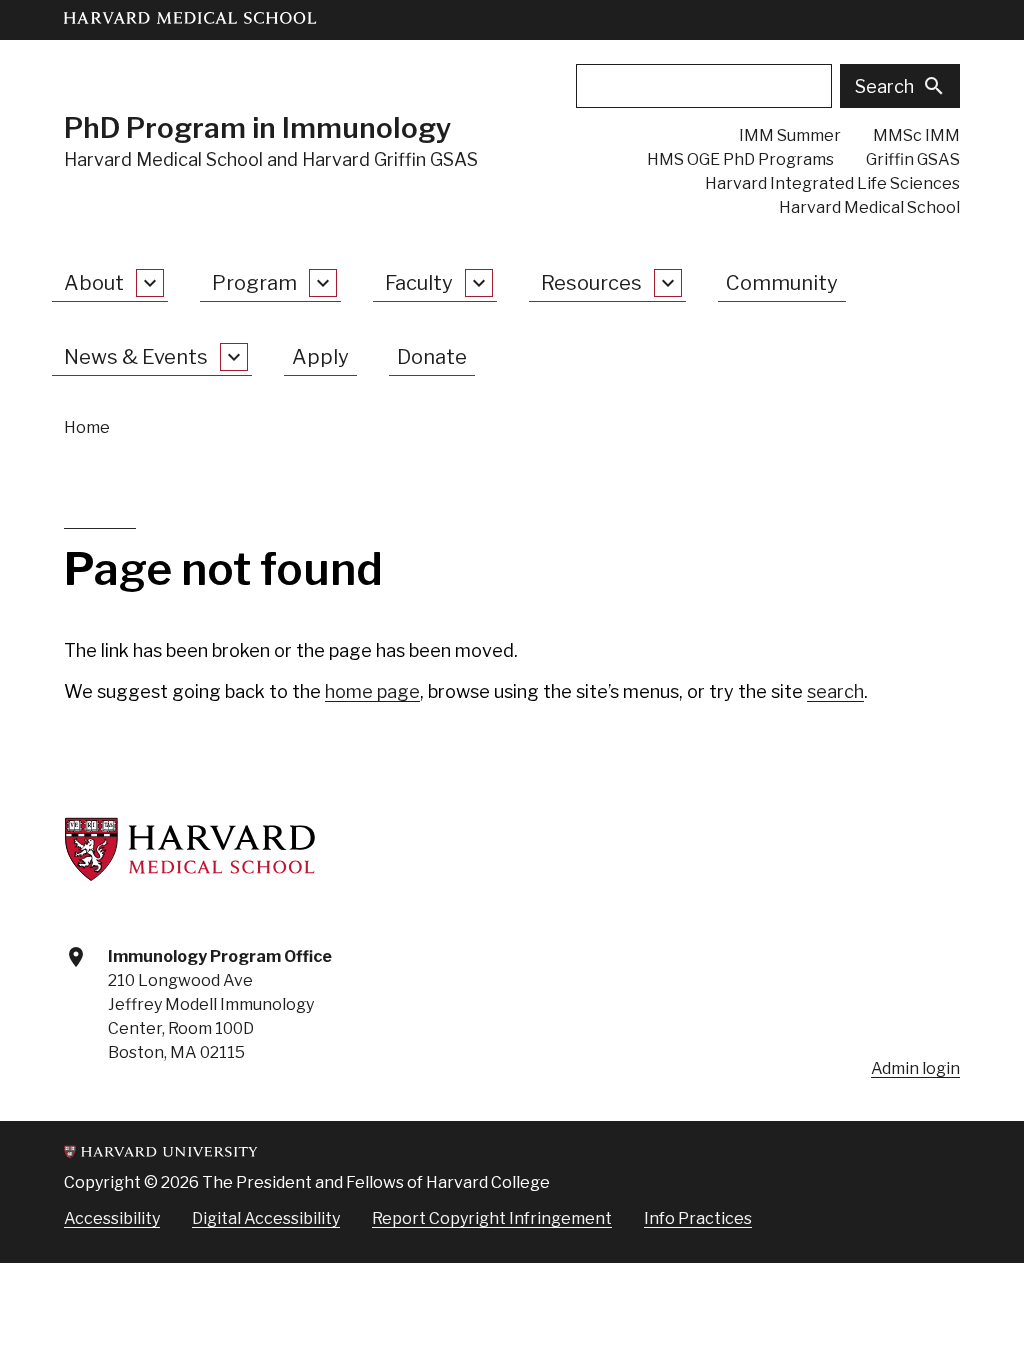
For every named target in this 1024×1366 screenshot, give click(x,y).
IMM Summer (790, 135)
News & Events (136, 357)
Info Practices (698, 1218)
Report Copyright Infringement (492, 1218)
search (835, 691)
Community (782, 283)
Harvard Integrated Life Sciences (832, 183)
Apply (320, 357)
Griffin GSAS (913, 159)
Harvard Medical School (869, 207)
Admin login (915, 1068)
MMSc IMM (916, 135)
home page (372, 691)
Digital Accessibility (266, 1218)
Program (254, 283)
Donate (432, 357)
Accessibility (112, 1218)
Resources (591, 283)
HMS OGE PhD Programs (740, 159)
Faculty (419, 283)
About (94, 283)
